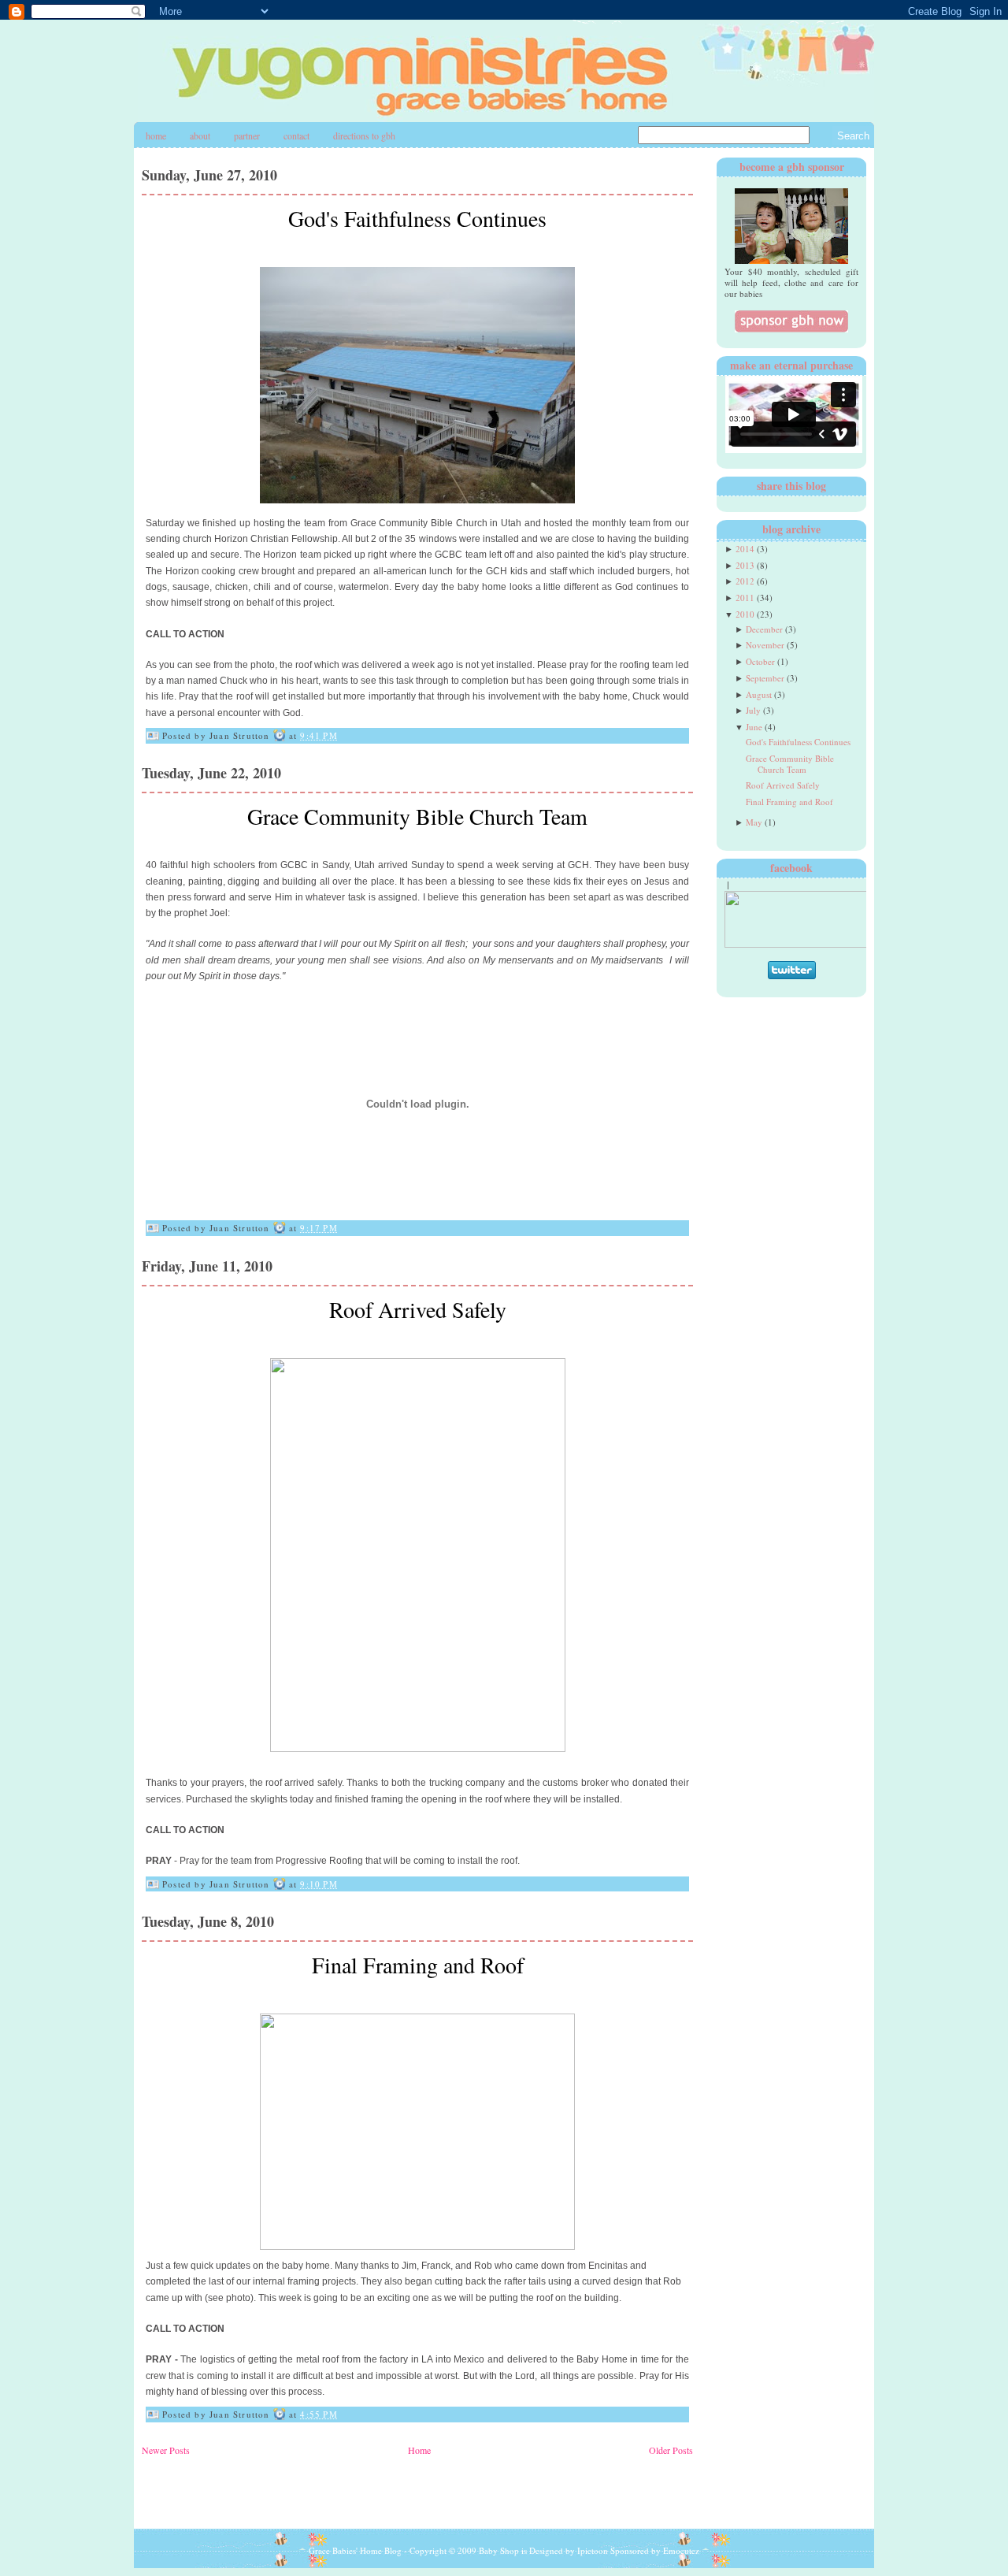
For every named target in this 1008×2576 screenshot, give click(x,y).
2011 (745, 598)
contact (296, 135)
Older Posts (671, 2450)
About (200, 135)
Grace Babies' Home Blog (355, 2550)
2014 (745, 549)
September (765, 678)
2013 (745, 565)
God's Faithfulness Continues (417, 218)
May (754, 822)
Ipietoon (593, 2550)
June (754, 727)
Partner (247, 135)
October (760, 661)
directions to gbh (364, 135)
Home (156, 135)
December (764, 629)
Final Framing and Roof (418, 1965)
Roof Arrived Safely (418, 1309)
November (765, 645)
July (753, 710)
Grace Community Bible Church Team (417, 816)
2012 (745, 581)
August (759, 694)
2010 (745, 614)
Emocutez (681, 2550)
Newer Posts (166, 2450)
